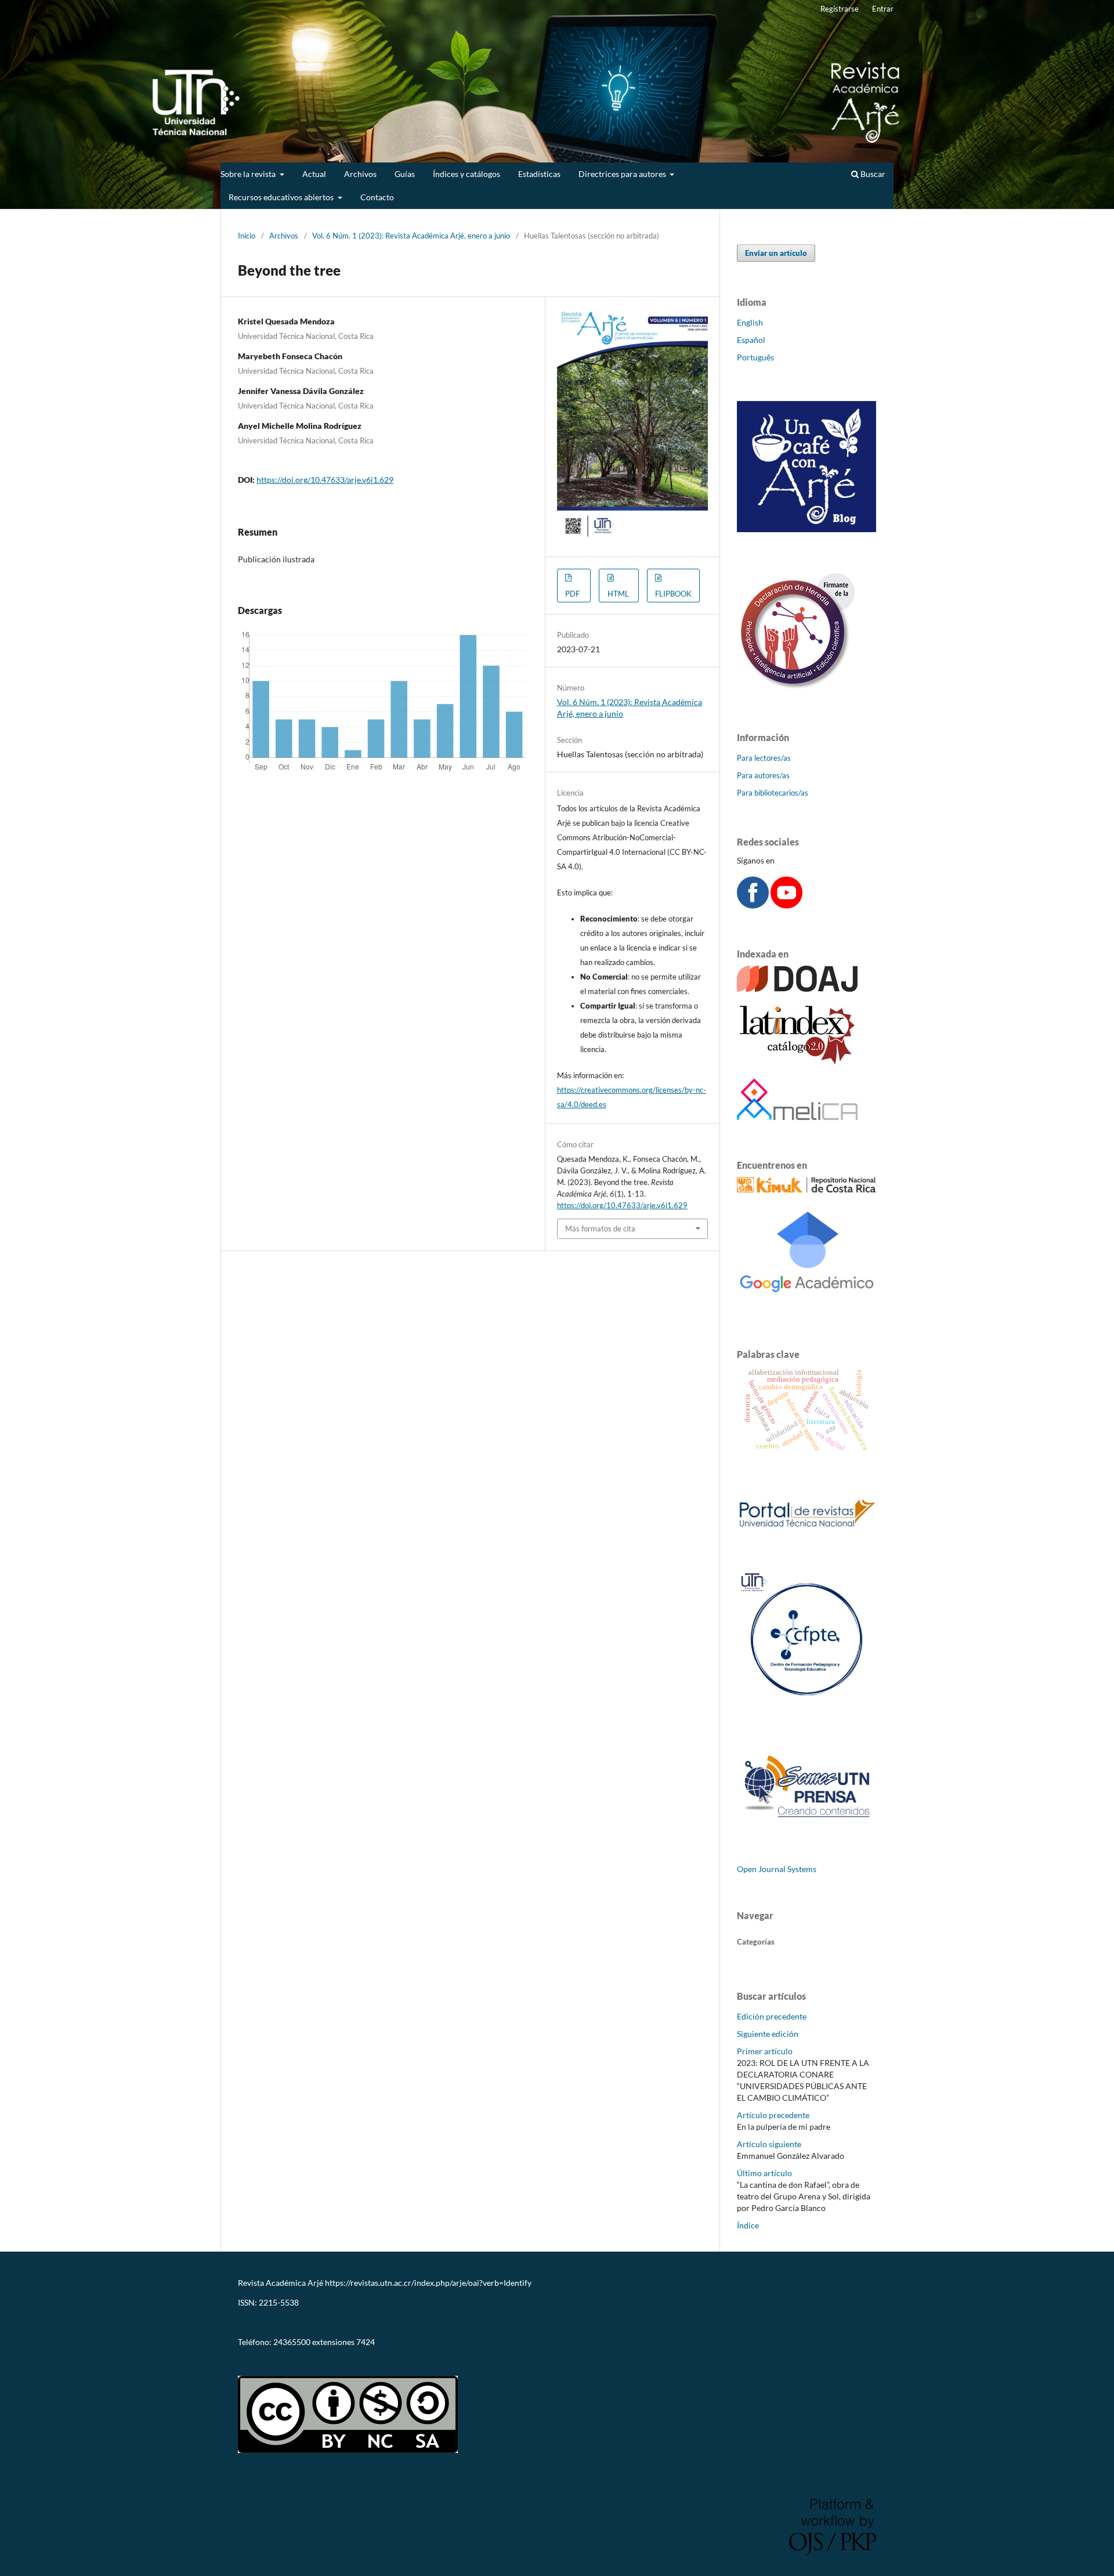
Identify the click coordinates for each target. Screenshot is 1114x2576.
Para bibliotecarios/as (773, 793)
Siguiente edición (768, 2034)
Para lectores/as (764, 758)
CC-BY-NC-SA (263, 2362)
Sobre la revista (249, 174)
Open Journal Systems (777, 1869)
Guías (405, 174)
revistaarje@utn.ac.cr (277, 2322)
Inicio (247, 236)
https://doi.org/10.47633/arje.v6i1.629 (325, 480)
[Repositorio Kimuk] (806, 1189)
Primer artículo (765, 2051)
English (750, 322)
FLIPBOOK (673, 594)
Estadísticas (539, 174)
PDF (572, 594)
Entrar (883, 9)
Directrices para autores (623, 174)
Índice (748, 2225)
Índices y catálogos (466, 174)
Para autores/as (763, 775)
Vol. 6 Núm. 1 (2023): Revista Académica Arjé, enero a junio (411, 236)
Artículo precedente (773, 2115)
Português (755, 357)
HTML (618, 594)
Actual (314, 174)
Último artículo (764, 2173)
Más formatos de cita (600, 1229)
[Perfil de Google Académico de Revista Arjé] (806, 1306)
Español (751, 340)
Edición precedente (772, 2016)
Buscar (872, 174)
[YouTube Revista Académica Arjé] (786, 906)
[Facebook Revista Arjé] (753, 906)
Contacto (377, 197)
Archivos (360, 174)
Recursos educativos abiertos (282, 197)
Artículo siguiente (769, 2144)
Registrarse (840, 9)
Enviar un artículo (776, 253)
